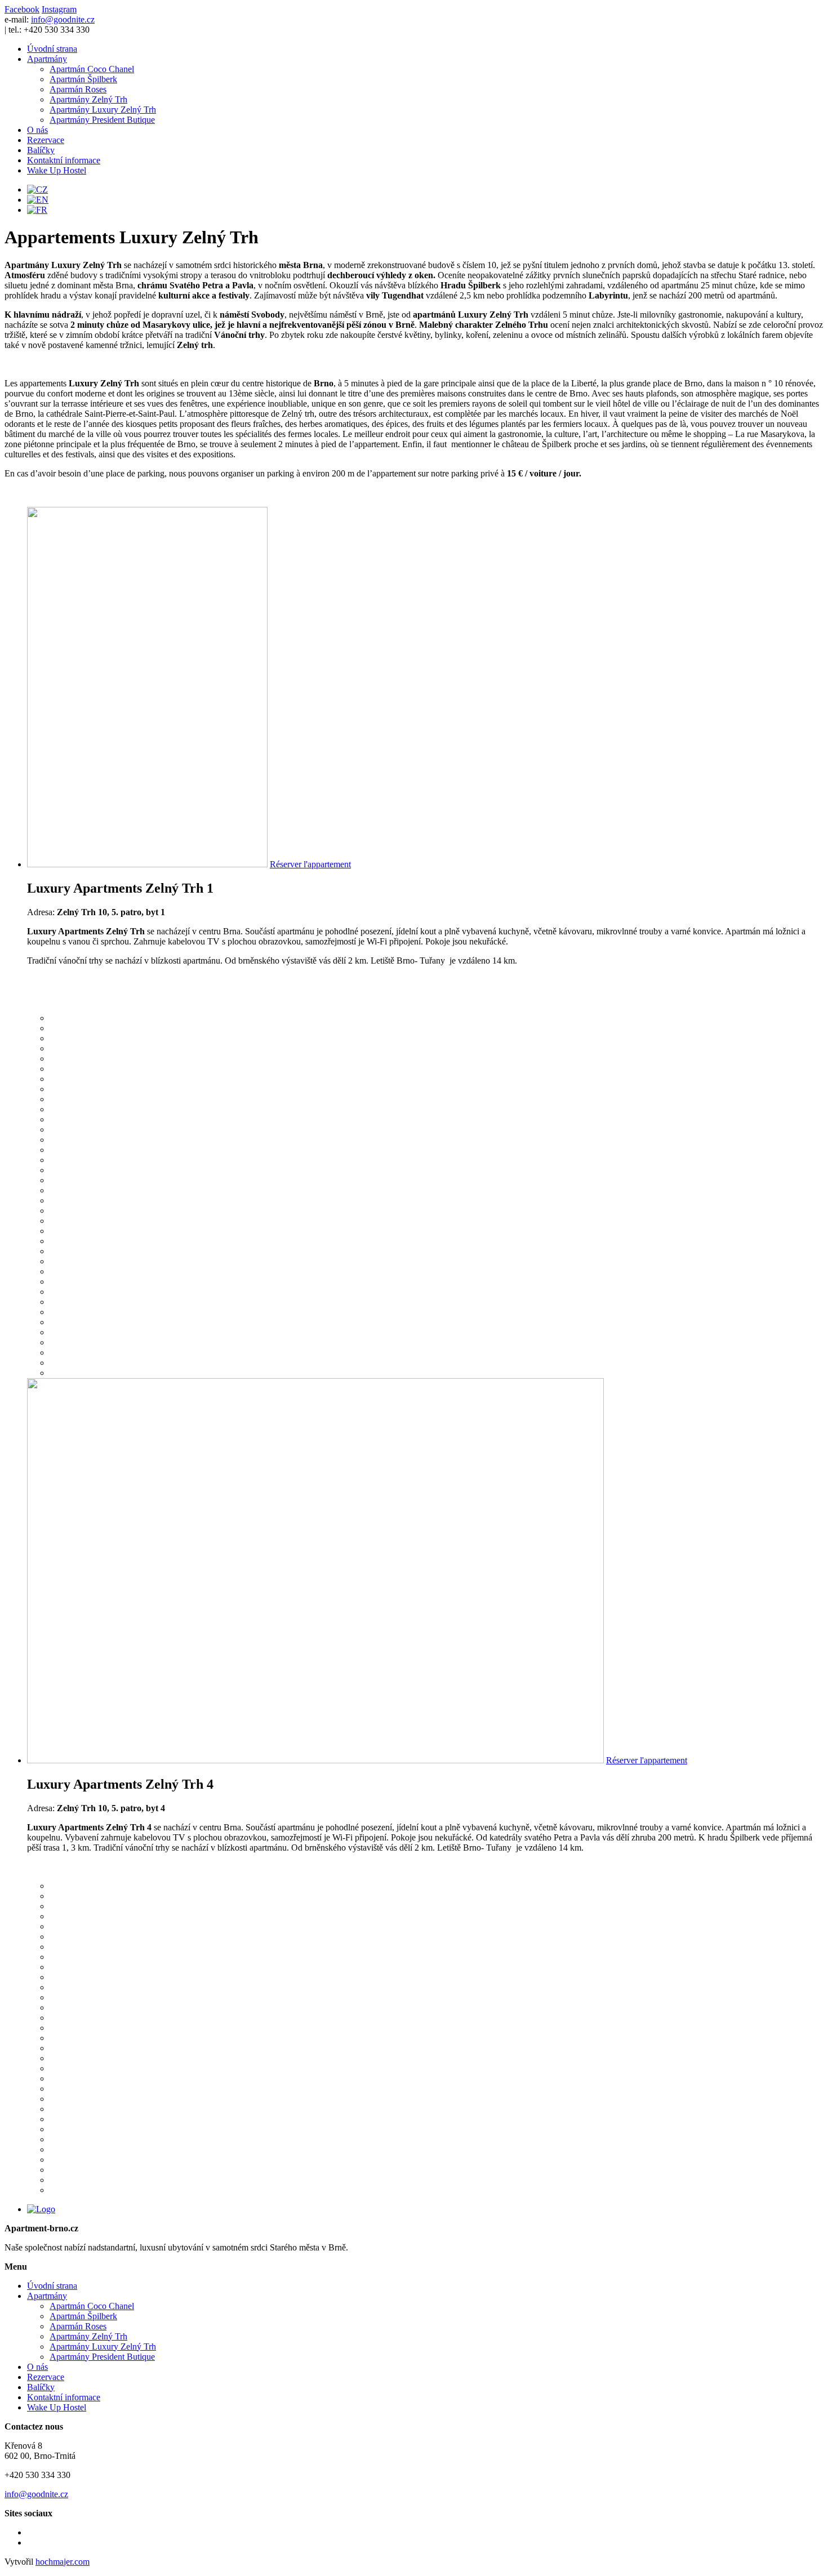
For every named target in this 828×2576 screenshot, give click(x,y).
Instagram (59, 9)
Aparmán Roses (78, 89)
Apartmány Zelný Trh (88, 99)
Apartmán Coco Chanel (92, 69)
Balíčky (41, 150)
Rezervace (46, 140)
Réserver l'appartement (310, 864)
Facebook (22, 9)
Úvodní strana (52, 49)
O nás (37, 130)
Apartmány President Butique (102, 120)
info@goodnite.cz (63, 19)
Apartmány (47, 59)
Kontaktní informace (64, 160)
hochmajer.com (63, 2562)
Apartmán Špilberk (83, 79)
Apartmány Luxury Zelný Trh (103, 110)
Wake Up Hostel (57, 170)
